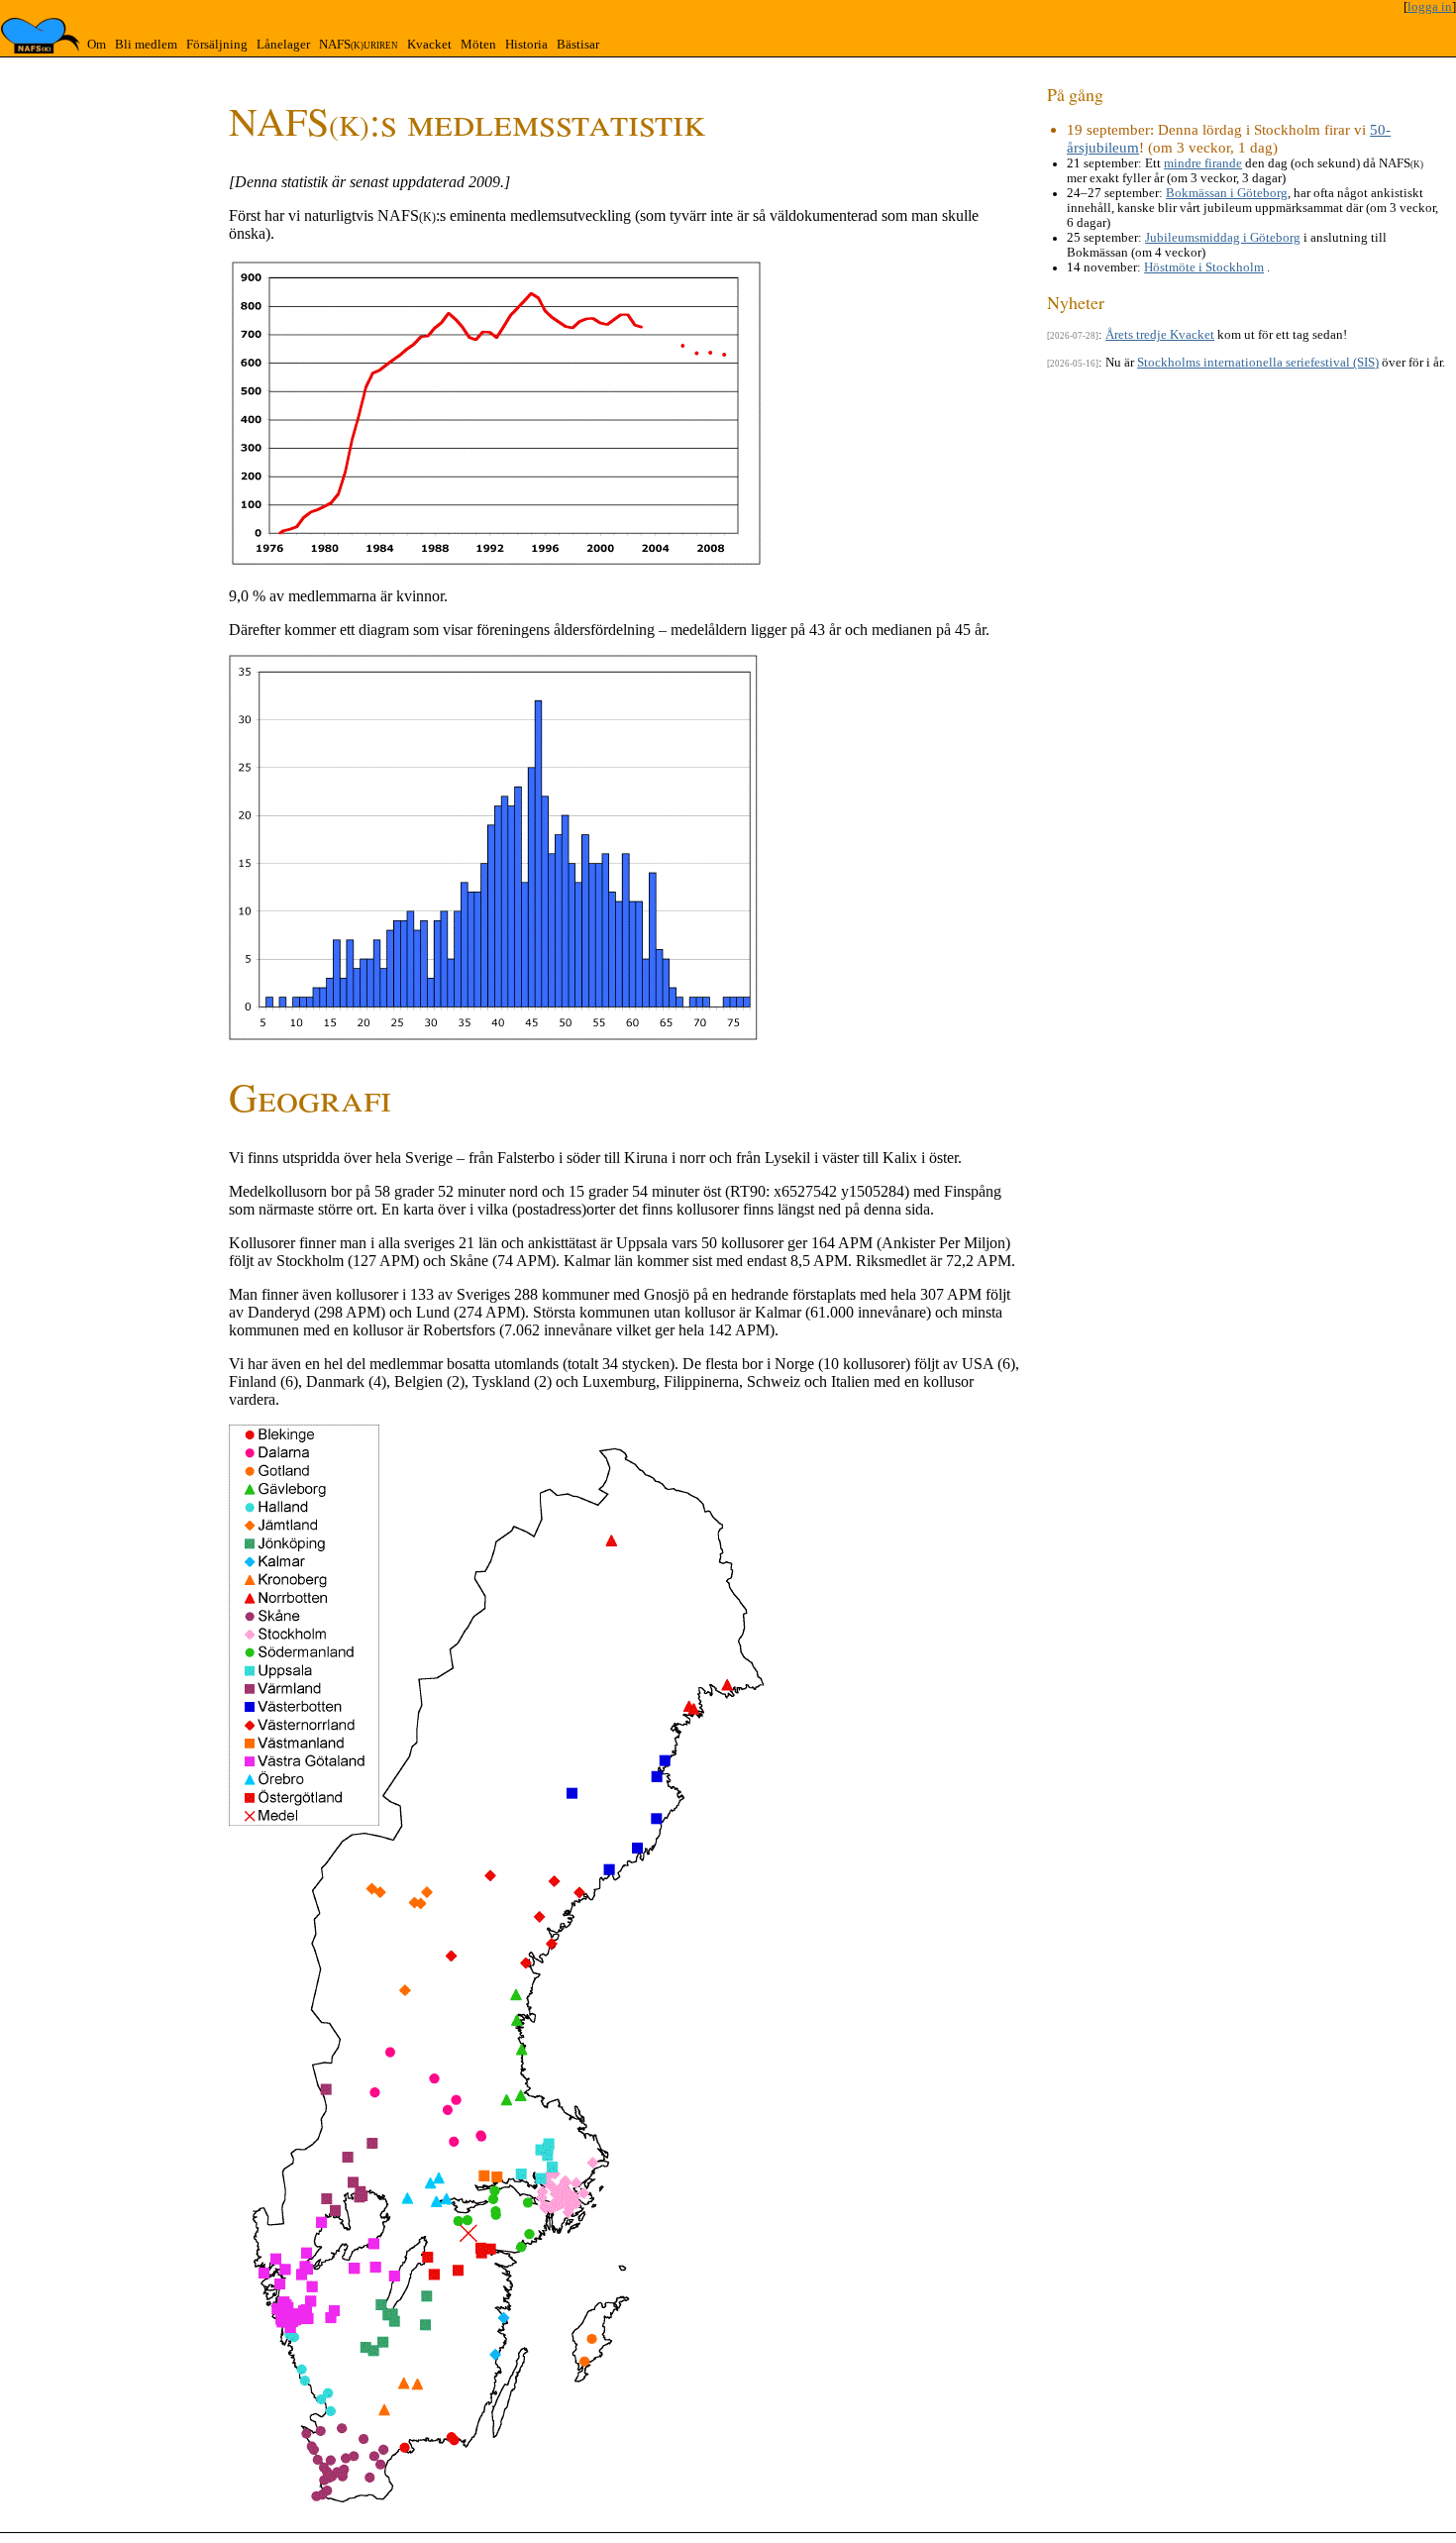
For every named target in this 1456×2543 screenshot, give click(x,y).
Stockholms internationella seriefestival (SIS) (1258, 363)
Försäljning (217, 45)
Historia (526, 45)
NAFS (359, 45)
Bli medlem (146, 45)
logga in (1430, 7)
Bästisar (578, 45)
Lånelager (283, 45)
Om (97, 45)
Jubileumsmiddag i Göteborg (1223, 238)
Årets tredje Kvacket (1160, 335)
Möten (478, 45)
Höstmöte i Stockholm (1204, 267)
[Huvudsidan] (41, 36)
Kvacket (429, 45)
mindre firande (1203, 163)
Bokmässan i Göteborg (1227, 193)
